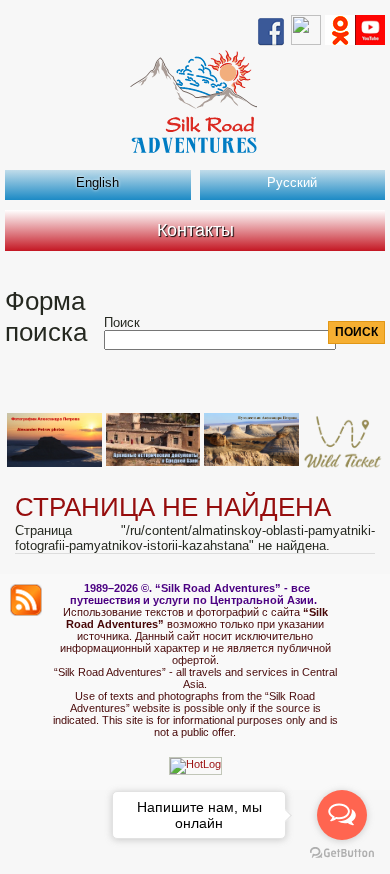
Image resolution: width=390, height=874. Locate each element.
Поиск (122, 322)
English (97, 182)
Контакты (195, 230)
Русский (292, 182)
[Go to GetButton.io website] (342, 853)
